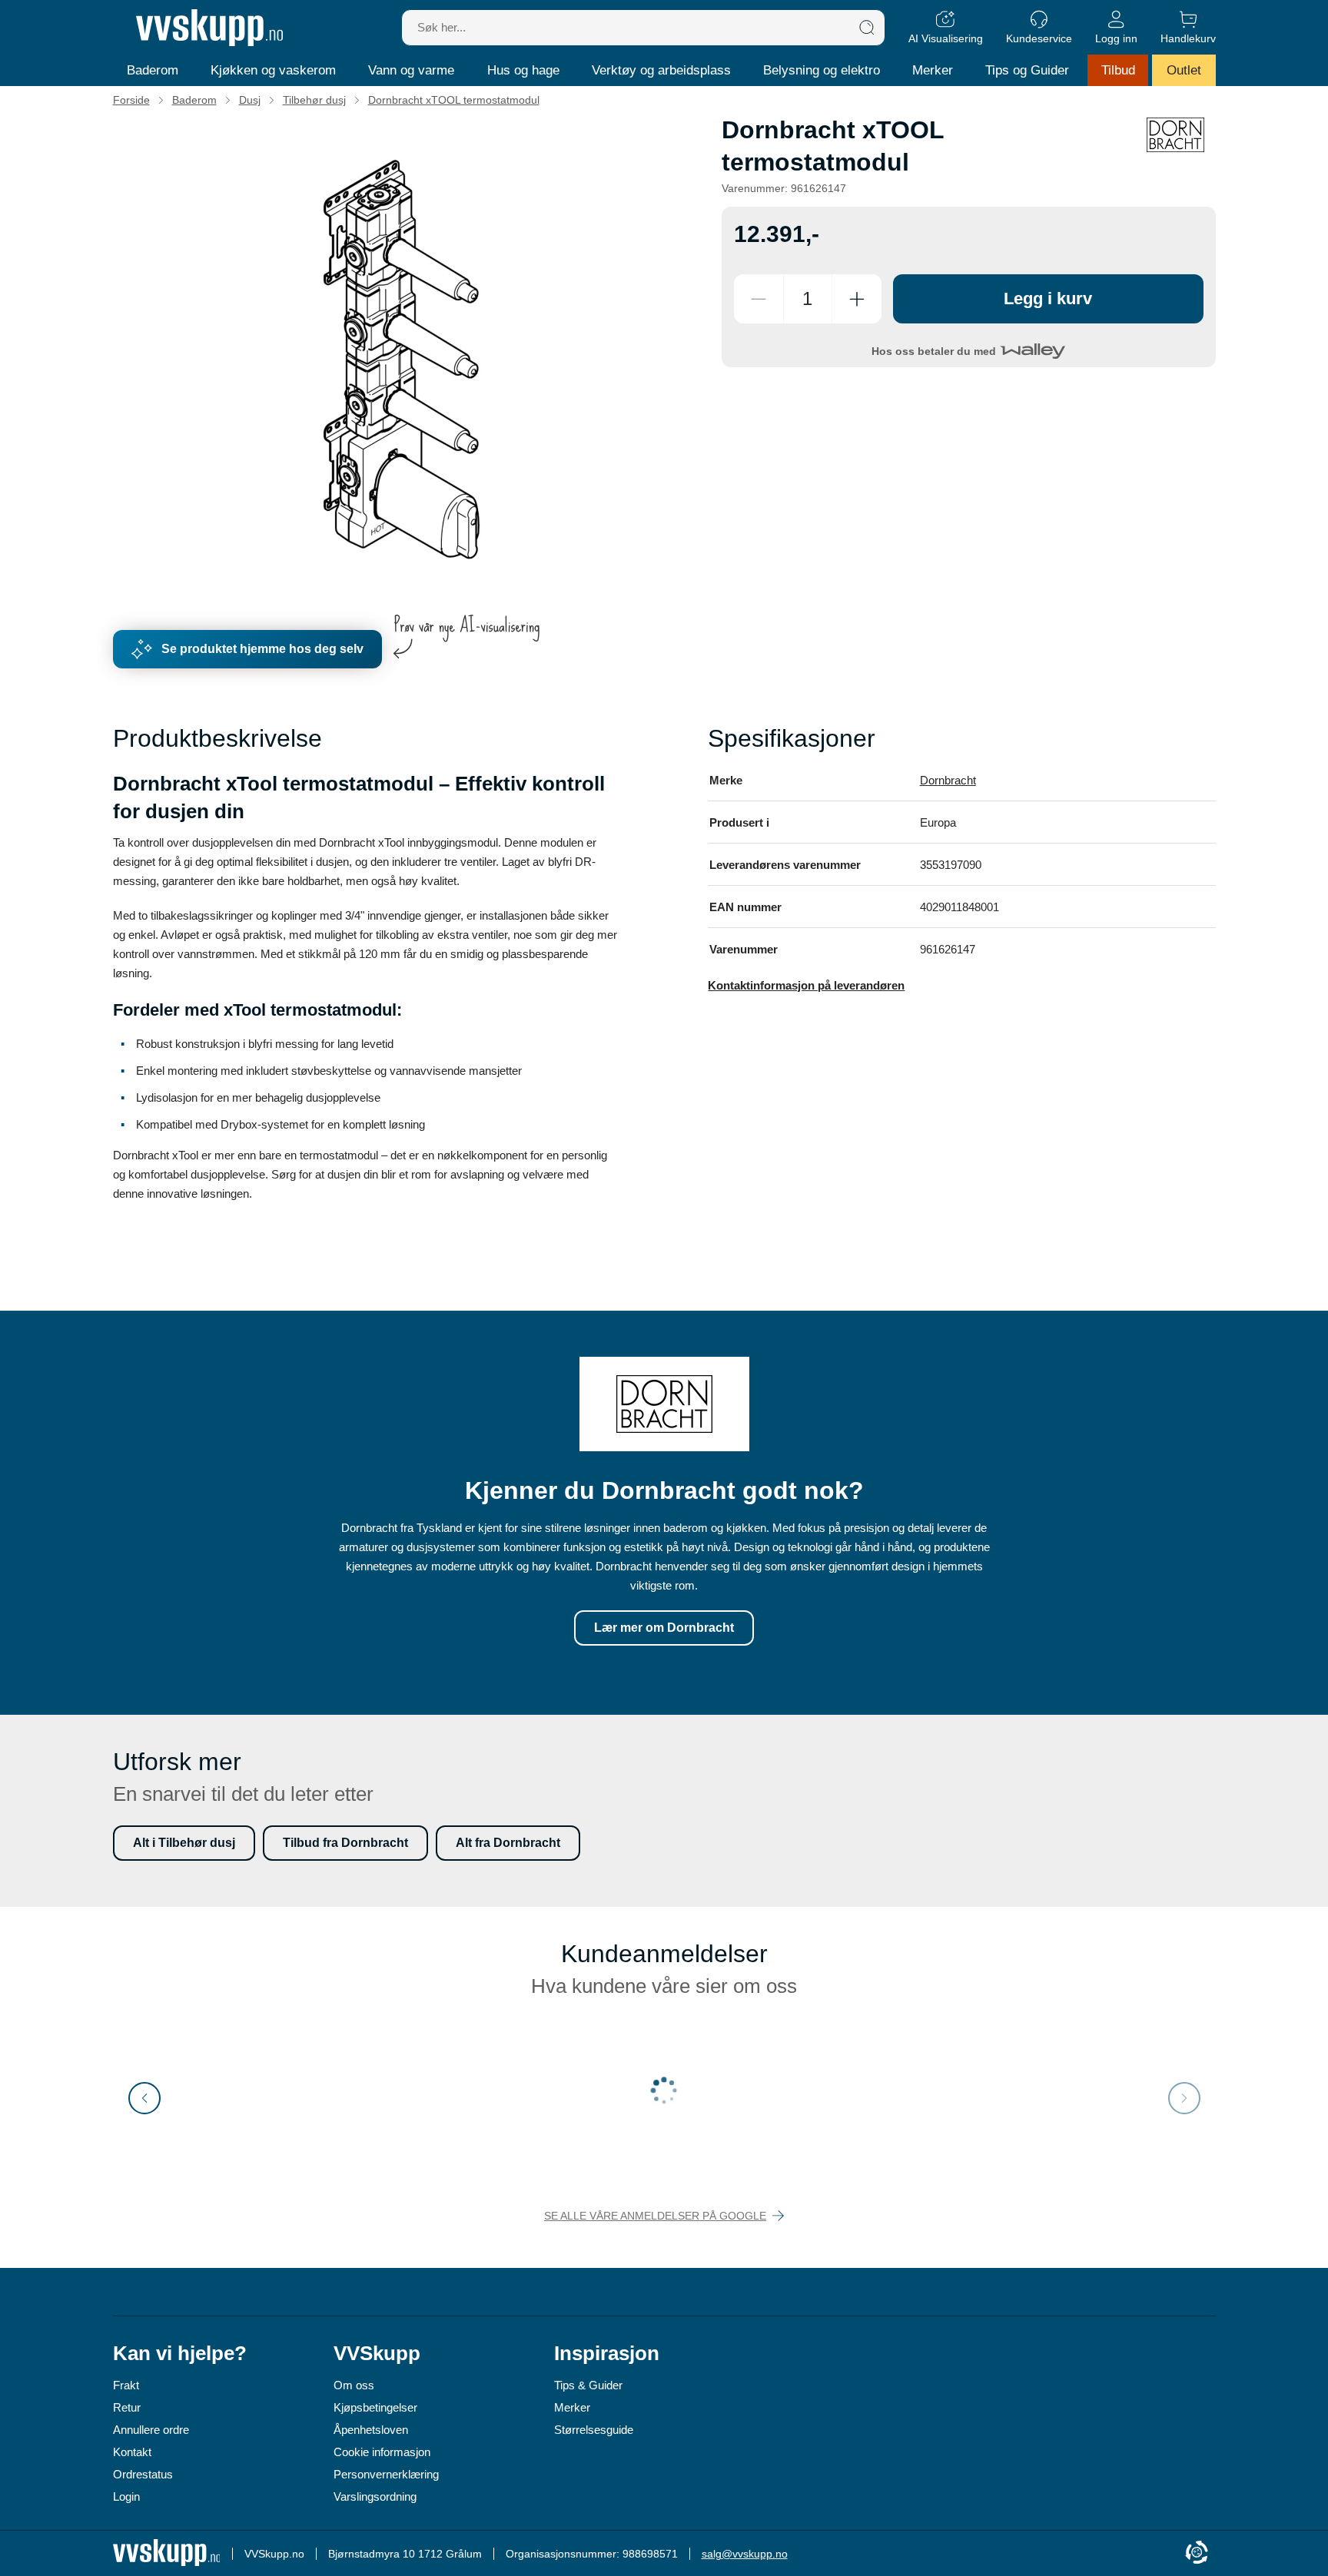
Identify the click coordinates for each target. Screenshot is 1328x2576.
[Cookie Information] (1197, 2553)
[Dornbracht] (1175, 135)
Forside (131, 100)
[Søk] (867, 28)
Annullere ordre (151, 2430)
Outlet (1184, 70)
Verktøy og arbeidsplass (661, 70)
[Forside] (209, 28)
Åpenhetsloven (371, 2430)
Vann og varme (411, 70)
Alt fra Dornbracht (508, 1843)
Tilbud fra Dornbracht (345, 1843)
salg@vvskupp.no (745, 2554)
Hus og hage (523, 70)
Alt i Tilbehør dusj (184, 1843)
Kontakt (132, 2452)
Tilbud (1118, 70)
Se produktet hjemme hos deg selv (262, 649)
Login (126, 2496)
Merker (933, 70)
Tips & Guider (588, 2385)
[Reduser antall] (759, 299)
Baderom (153, 70)
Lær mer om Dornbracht (664, 1628)
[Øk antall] (857, 299)
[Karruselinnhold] (402, 360)
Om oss (354, 2385)
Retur (127, 2407)
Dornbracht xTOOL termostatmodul (454, 100)
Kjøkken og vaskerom (273, 70)
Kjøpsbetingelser (375, 2407)
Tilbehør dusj (314, 100)
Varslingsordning (375, 2496)
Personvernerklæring (386, 2474)
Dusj (250, 100)
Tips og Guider (1027, 70)
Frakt (126, 2385)
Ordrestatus (143, 2474)
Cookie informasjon (382, 2452)
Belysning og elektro (822, 70)
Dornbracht (948, 780)
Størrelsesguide (594, 2430)
